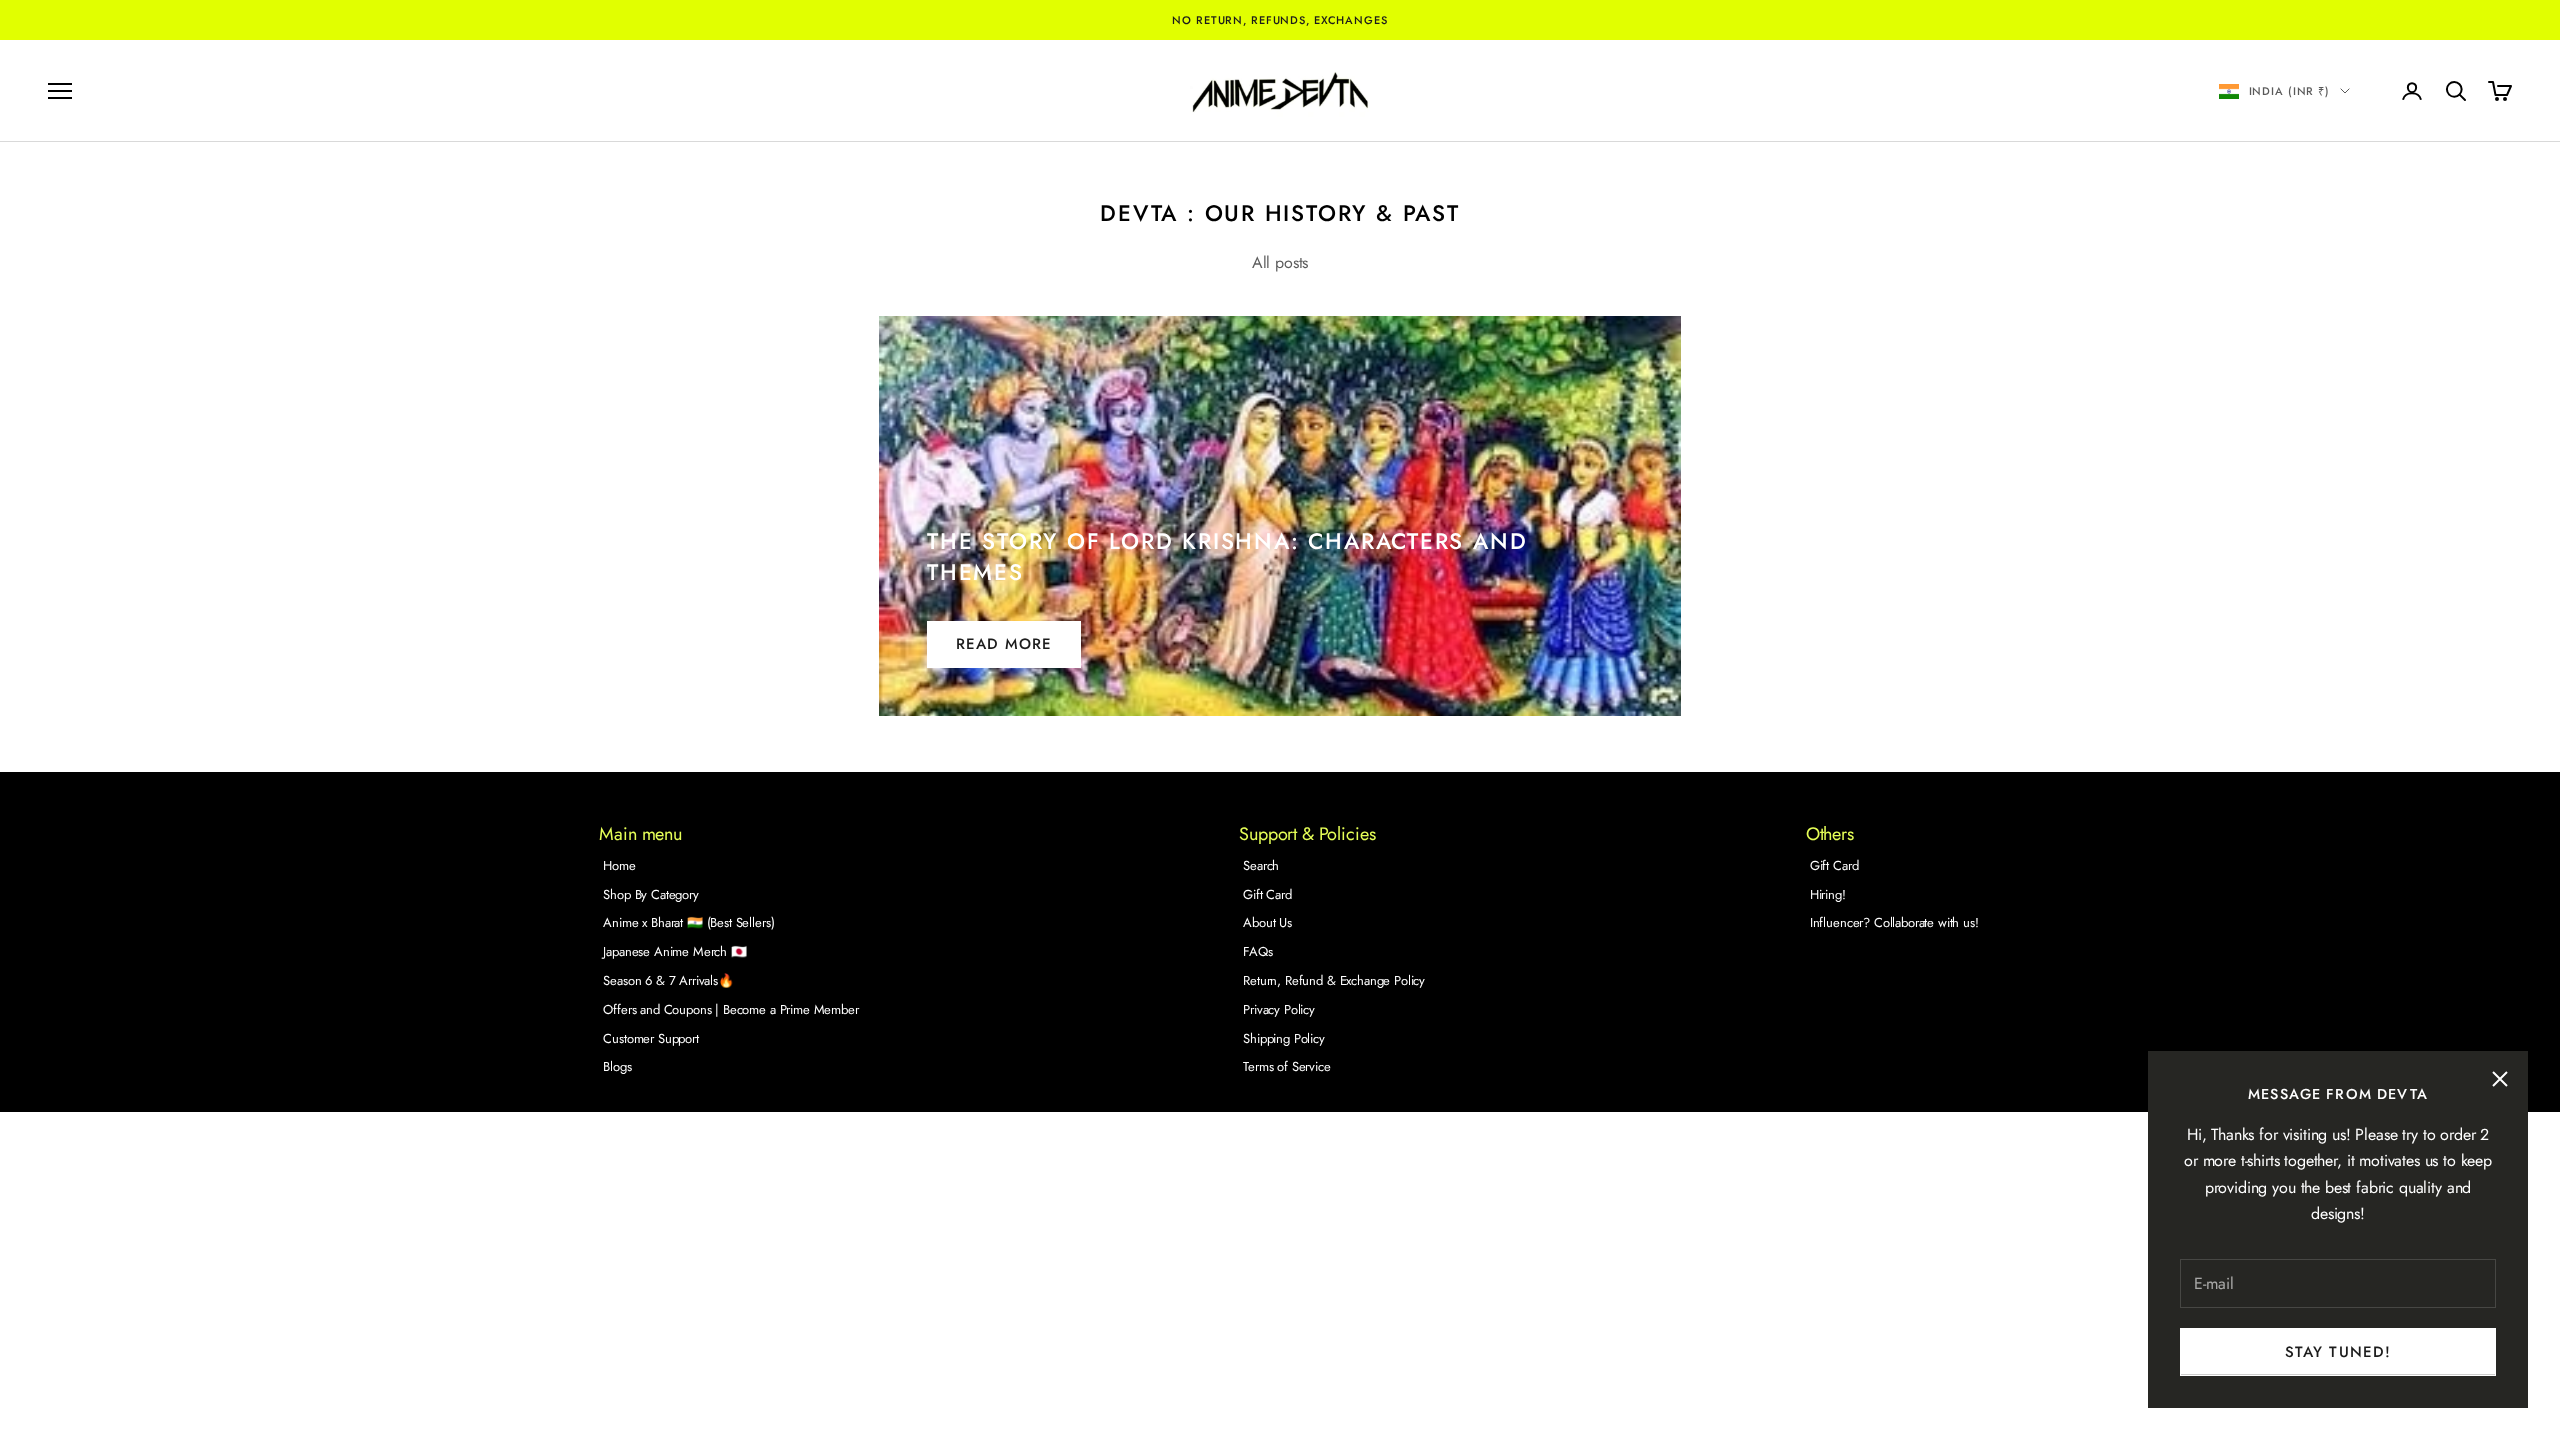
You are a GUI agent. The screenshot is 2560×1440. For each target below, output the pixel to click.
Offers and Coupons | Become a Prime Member (730, 1009)
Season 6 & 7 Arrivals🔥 (668, 980)
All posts (1280, 262)
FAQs (1257, 951)
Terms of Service (1286, 1066)
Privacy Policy (1279, 1009)
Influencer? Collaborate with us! (1894, 922)
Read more (1004, 644)
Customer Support (650, 1038)
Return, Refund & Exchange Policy (1334, 980)
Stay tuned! (2338, 1352)
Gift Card (1267, 894)
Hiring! (1828, 894)
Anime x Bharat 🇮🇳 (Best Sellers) (688, 922)
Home (619, 865)
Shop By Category (650, 894)
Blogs (617, 1066)
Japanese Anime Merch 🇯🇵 (674, 951)
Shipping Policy (1284, 1038)
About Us (1267, 922)
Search (1261, 865)
